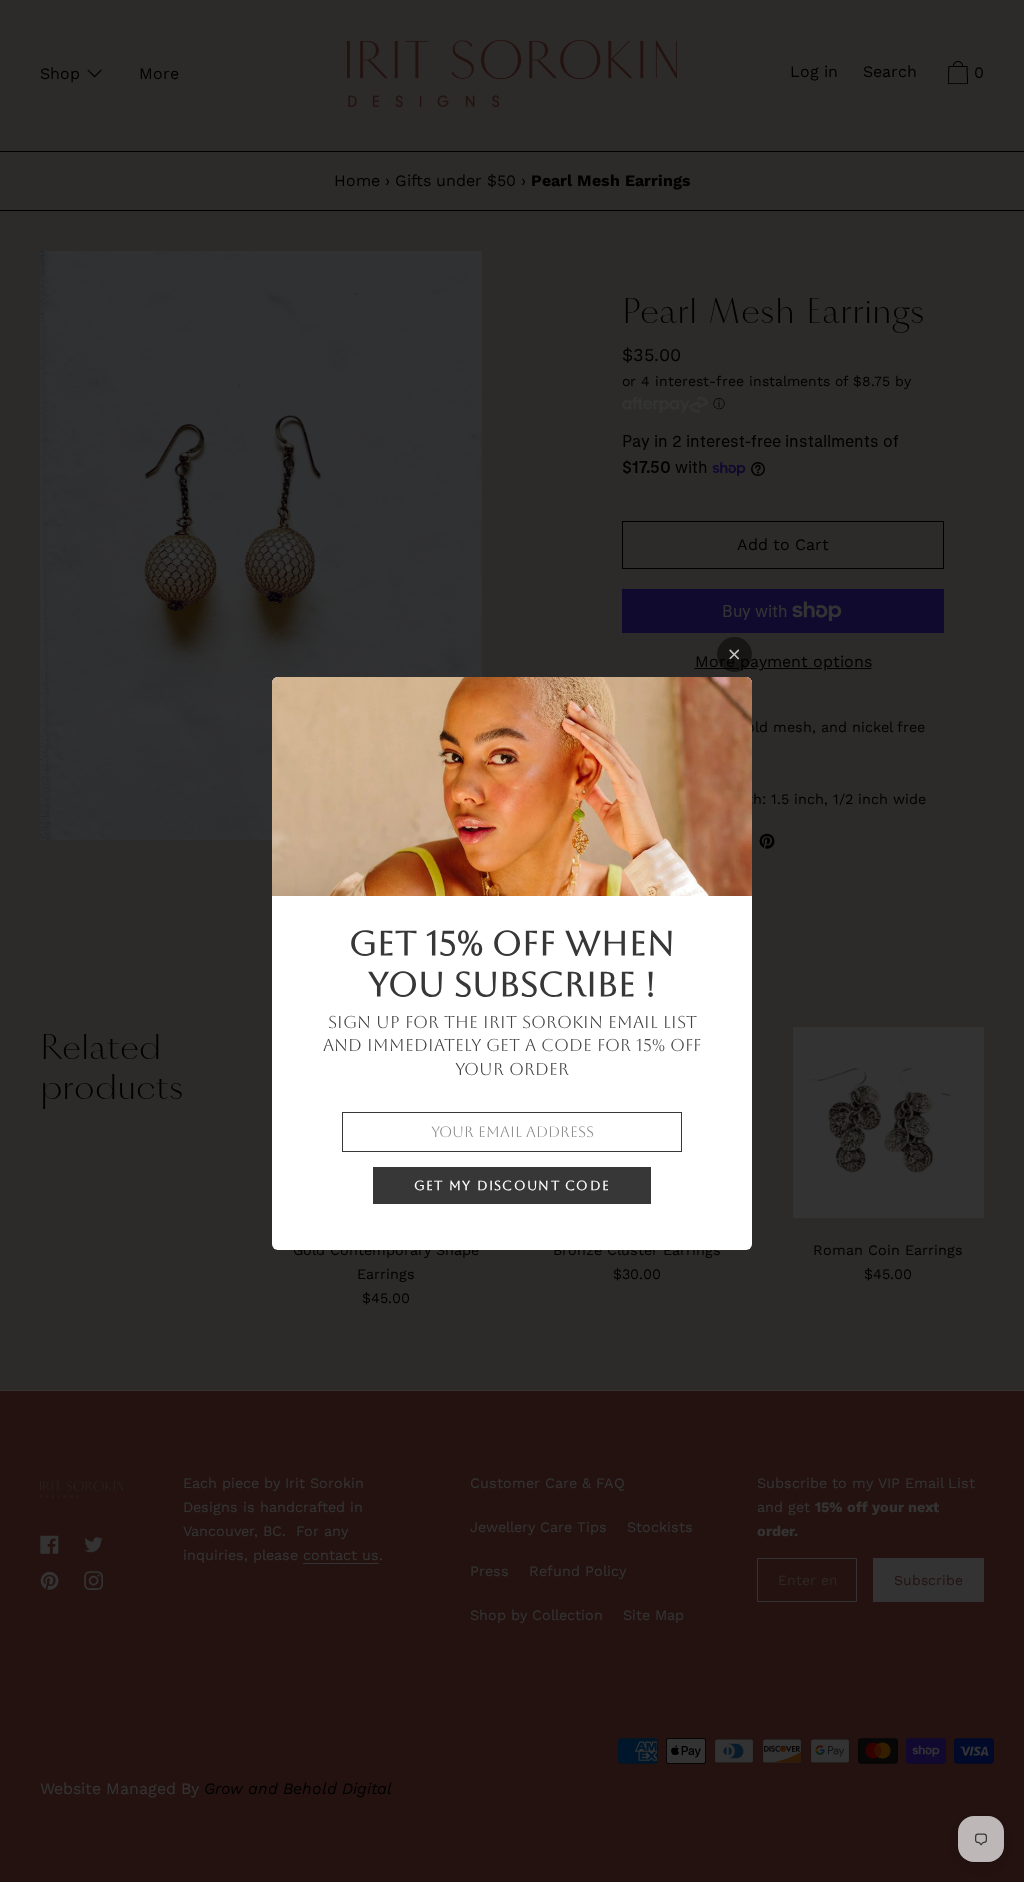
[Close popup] (734, 654)
